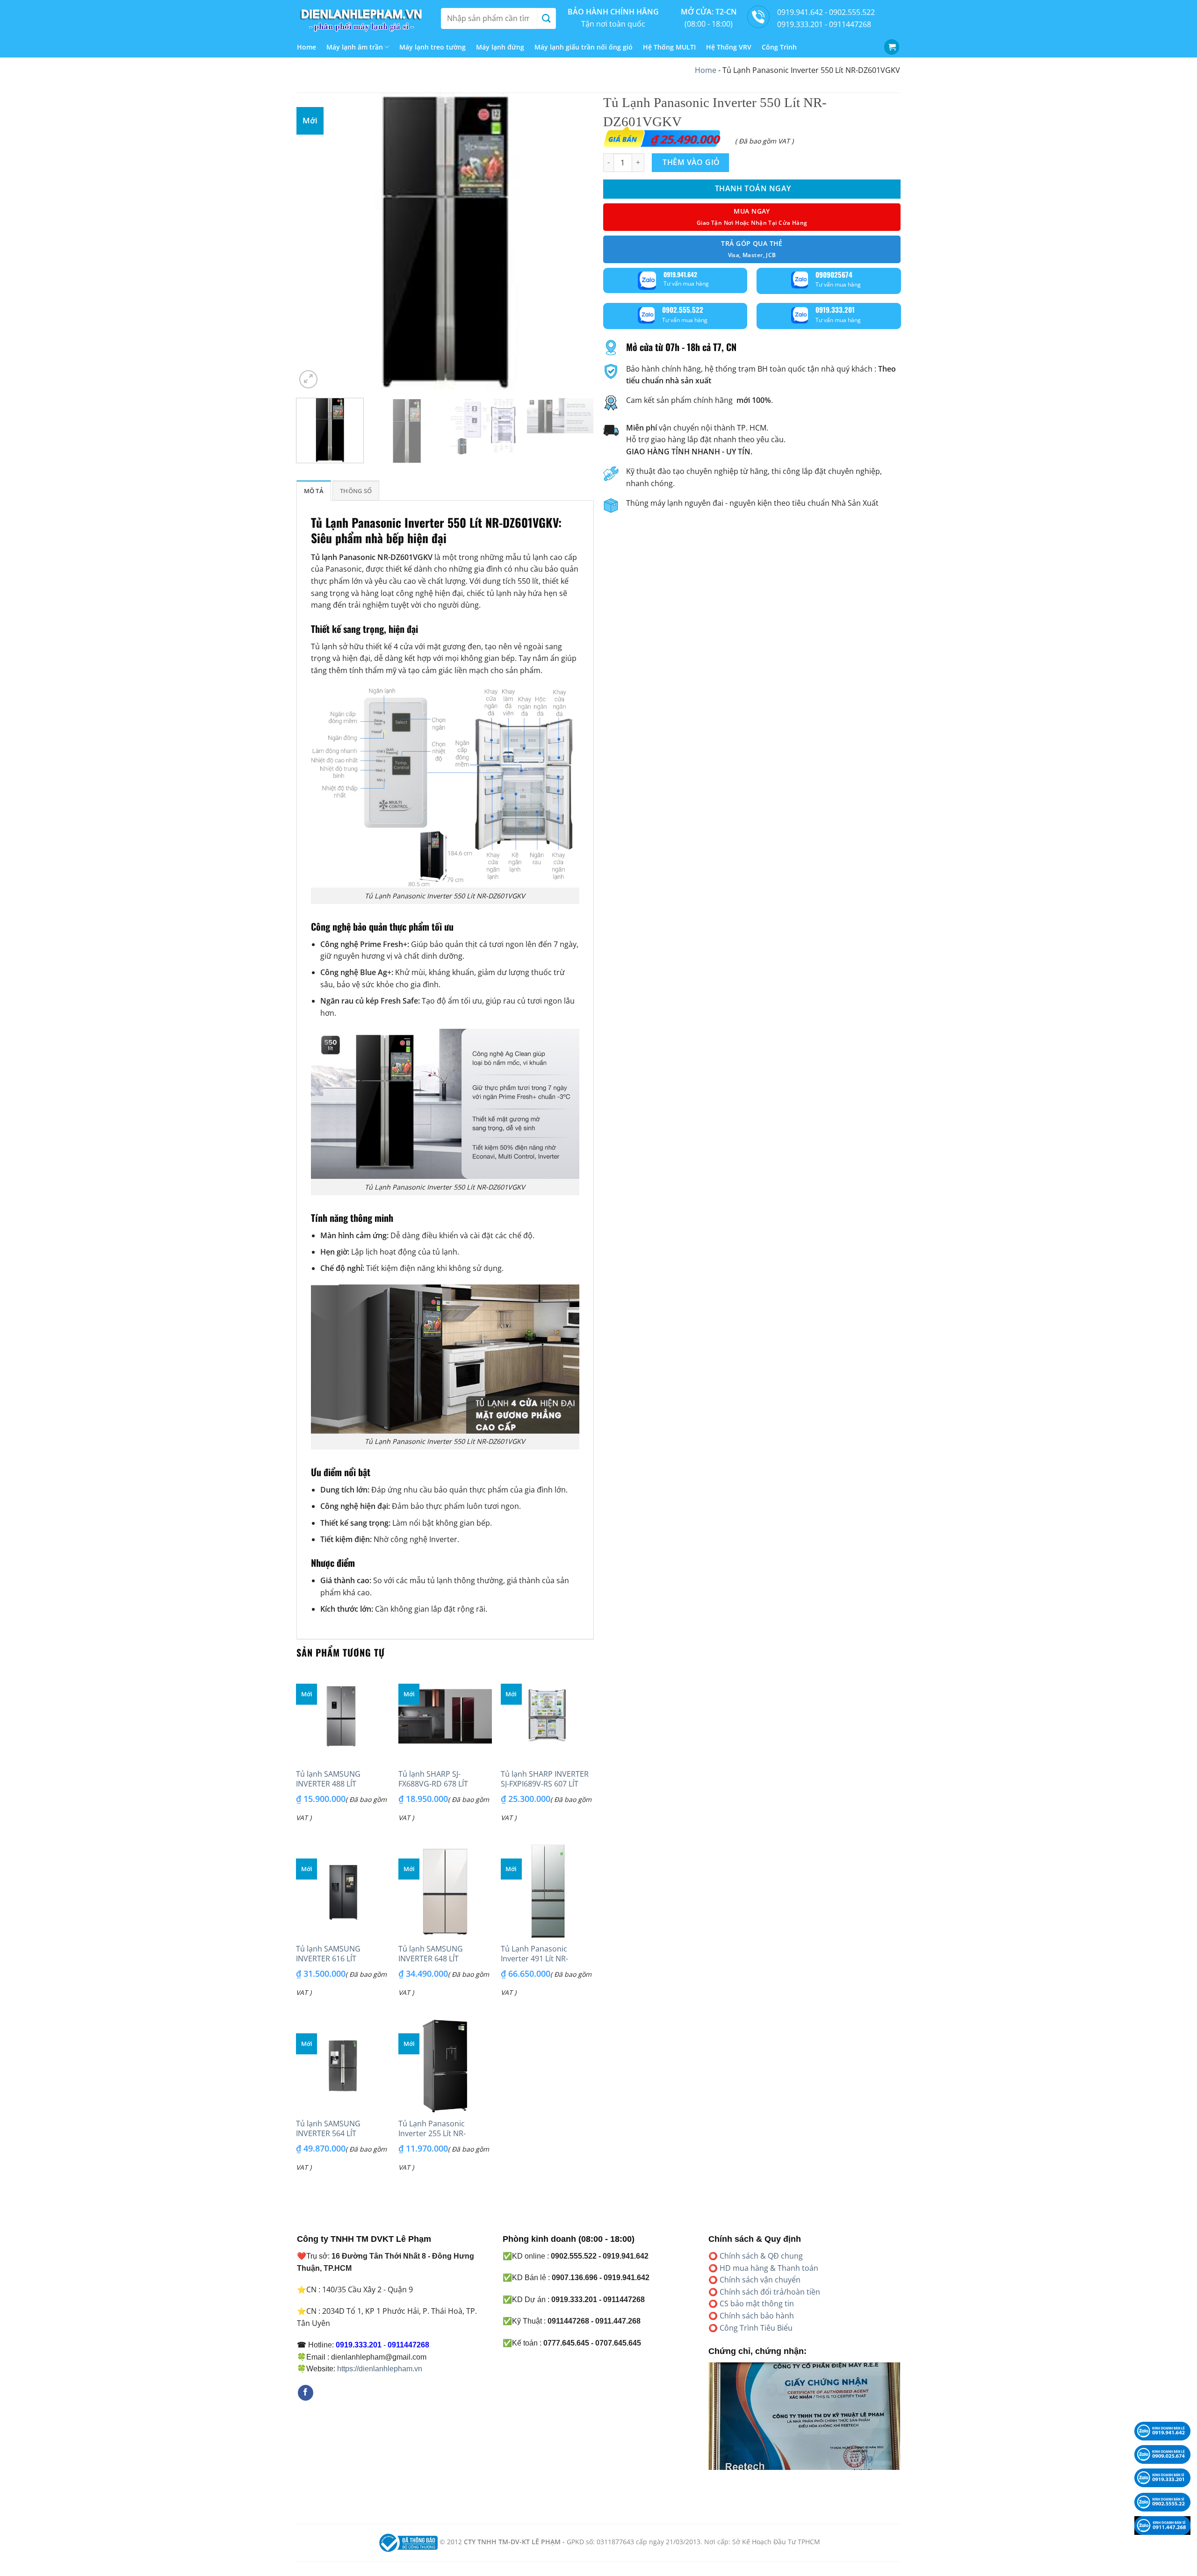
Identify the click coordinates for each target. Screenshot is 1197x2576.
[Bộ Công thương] (407, 2542)
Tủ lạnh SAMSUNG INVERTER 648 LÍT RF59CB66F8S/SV (431, 1959)
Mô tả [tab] (314, 491)
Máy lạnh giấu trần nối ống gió (584, 47)
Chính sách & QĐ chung (761, 2256)
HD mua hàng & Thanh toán (769, 2268)
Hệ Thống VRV (729, 47)
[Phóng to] (308, 379)
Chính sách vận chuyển (760, 2280)
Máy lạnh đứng (500, 47)
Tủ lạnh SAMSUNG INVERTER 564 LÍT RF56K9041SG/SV (328, 2133)
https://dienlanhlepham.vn (380, 2369)
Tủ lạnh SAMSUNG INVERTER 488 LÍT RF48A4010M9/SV (328, 1784)
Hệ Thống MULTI (669, 47)
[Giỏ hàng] (892, 47)
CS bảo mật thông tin (757, 2303)
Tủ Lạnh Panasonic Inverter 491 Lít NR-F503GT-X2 (534, 1959)
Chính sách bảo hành (757, 2316)
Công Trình (779, 47)
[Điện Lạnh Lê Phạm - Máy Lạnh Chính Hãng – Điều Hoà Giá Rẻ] (362, 18)
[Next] (576, 242)
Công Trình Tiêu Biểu (756, 2328)
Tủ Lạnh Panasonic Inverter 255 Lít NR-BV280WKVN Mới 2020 (437, 2133)
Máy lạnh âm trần (355, 47)
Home (306, 47)
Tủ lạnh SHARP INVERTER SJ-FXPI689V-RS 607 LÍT (545, 1779)
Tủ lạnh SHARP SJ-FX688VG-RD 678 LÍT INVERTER (433, 1784)
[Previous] (314, 242)
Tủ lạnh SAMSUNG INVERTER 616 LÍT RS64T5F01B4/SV (328, 1959)
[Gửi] (546, 18)
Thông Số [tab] (356, 491)
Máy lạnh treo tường (433, 47)
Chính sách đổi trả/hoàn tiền (770, 2292)
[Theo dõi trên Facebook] (306, 2393)
